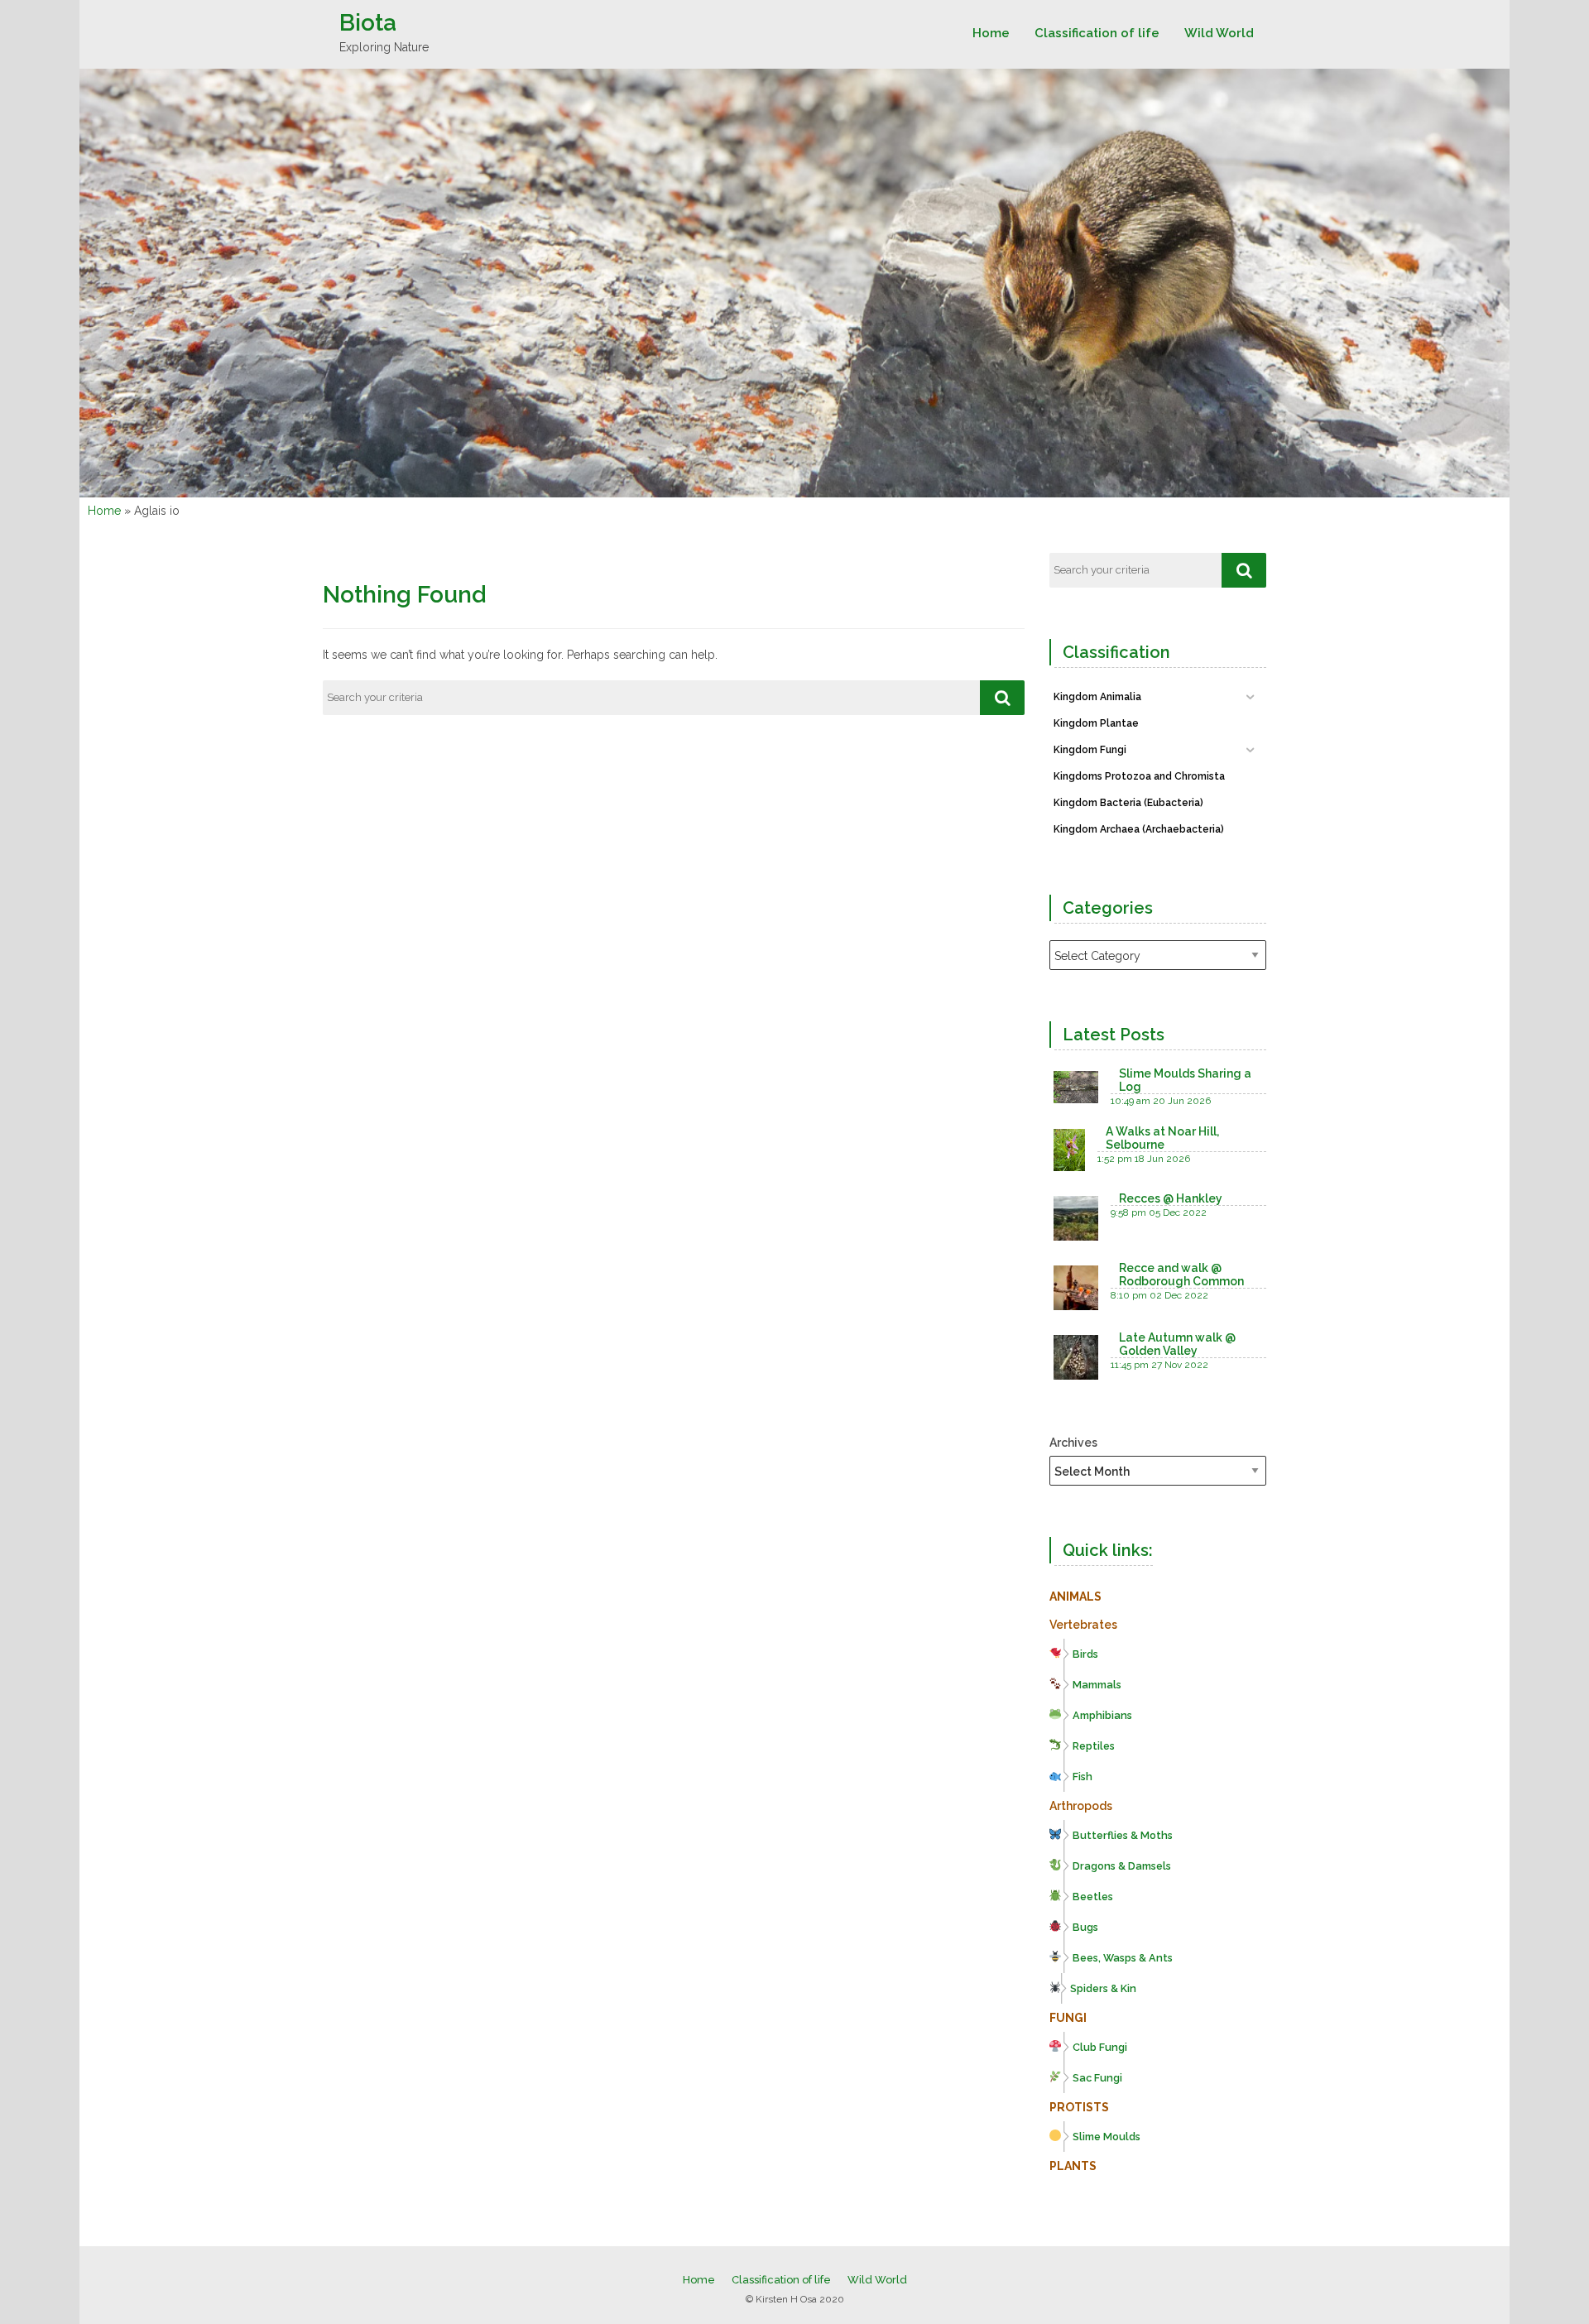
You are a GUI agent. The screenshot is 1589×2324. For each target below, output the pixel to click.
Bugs (1085, 1927)
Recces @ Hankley (1171, 1198)
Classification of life (1097, 33)
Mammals (1097, 1685)
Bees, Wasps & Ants (1123, 1958)
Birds (1085, 1654)
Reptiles (1094, 1746)
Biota (368, 23)
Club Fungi (1100, 2047)
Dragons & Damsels (1122, 1866)
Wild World (1219, 33)
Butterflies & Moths (1123, 1835)
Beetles (1093, 1897)
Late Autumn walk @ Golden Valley (1177, 1344)
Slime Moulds (1107, 2137)
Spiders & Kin (1103, 1988)
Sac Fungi (1097, 2078)
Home (991, 33)
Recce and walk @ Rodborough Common (1181, 1275)
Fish (1083, 1777)
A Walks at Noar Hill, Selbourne (1162, 1138)
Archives (1073, 1443)
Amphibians (1102, 1715)
